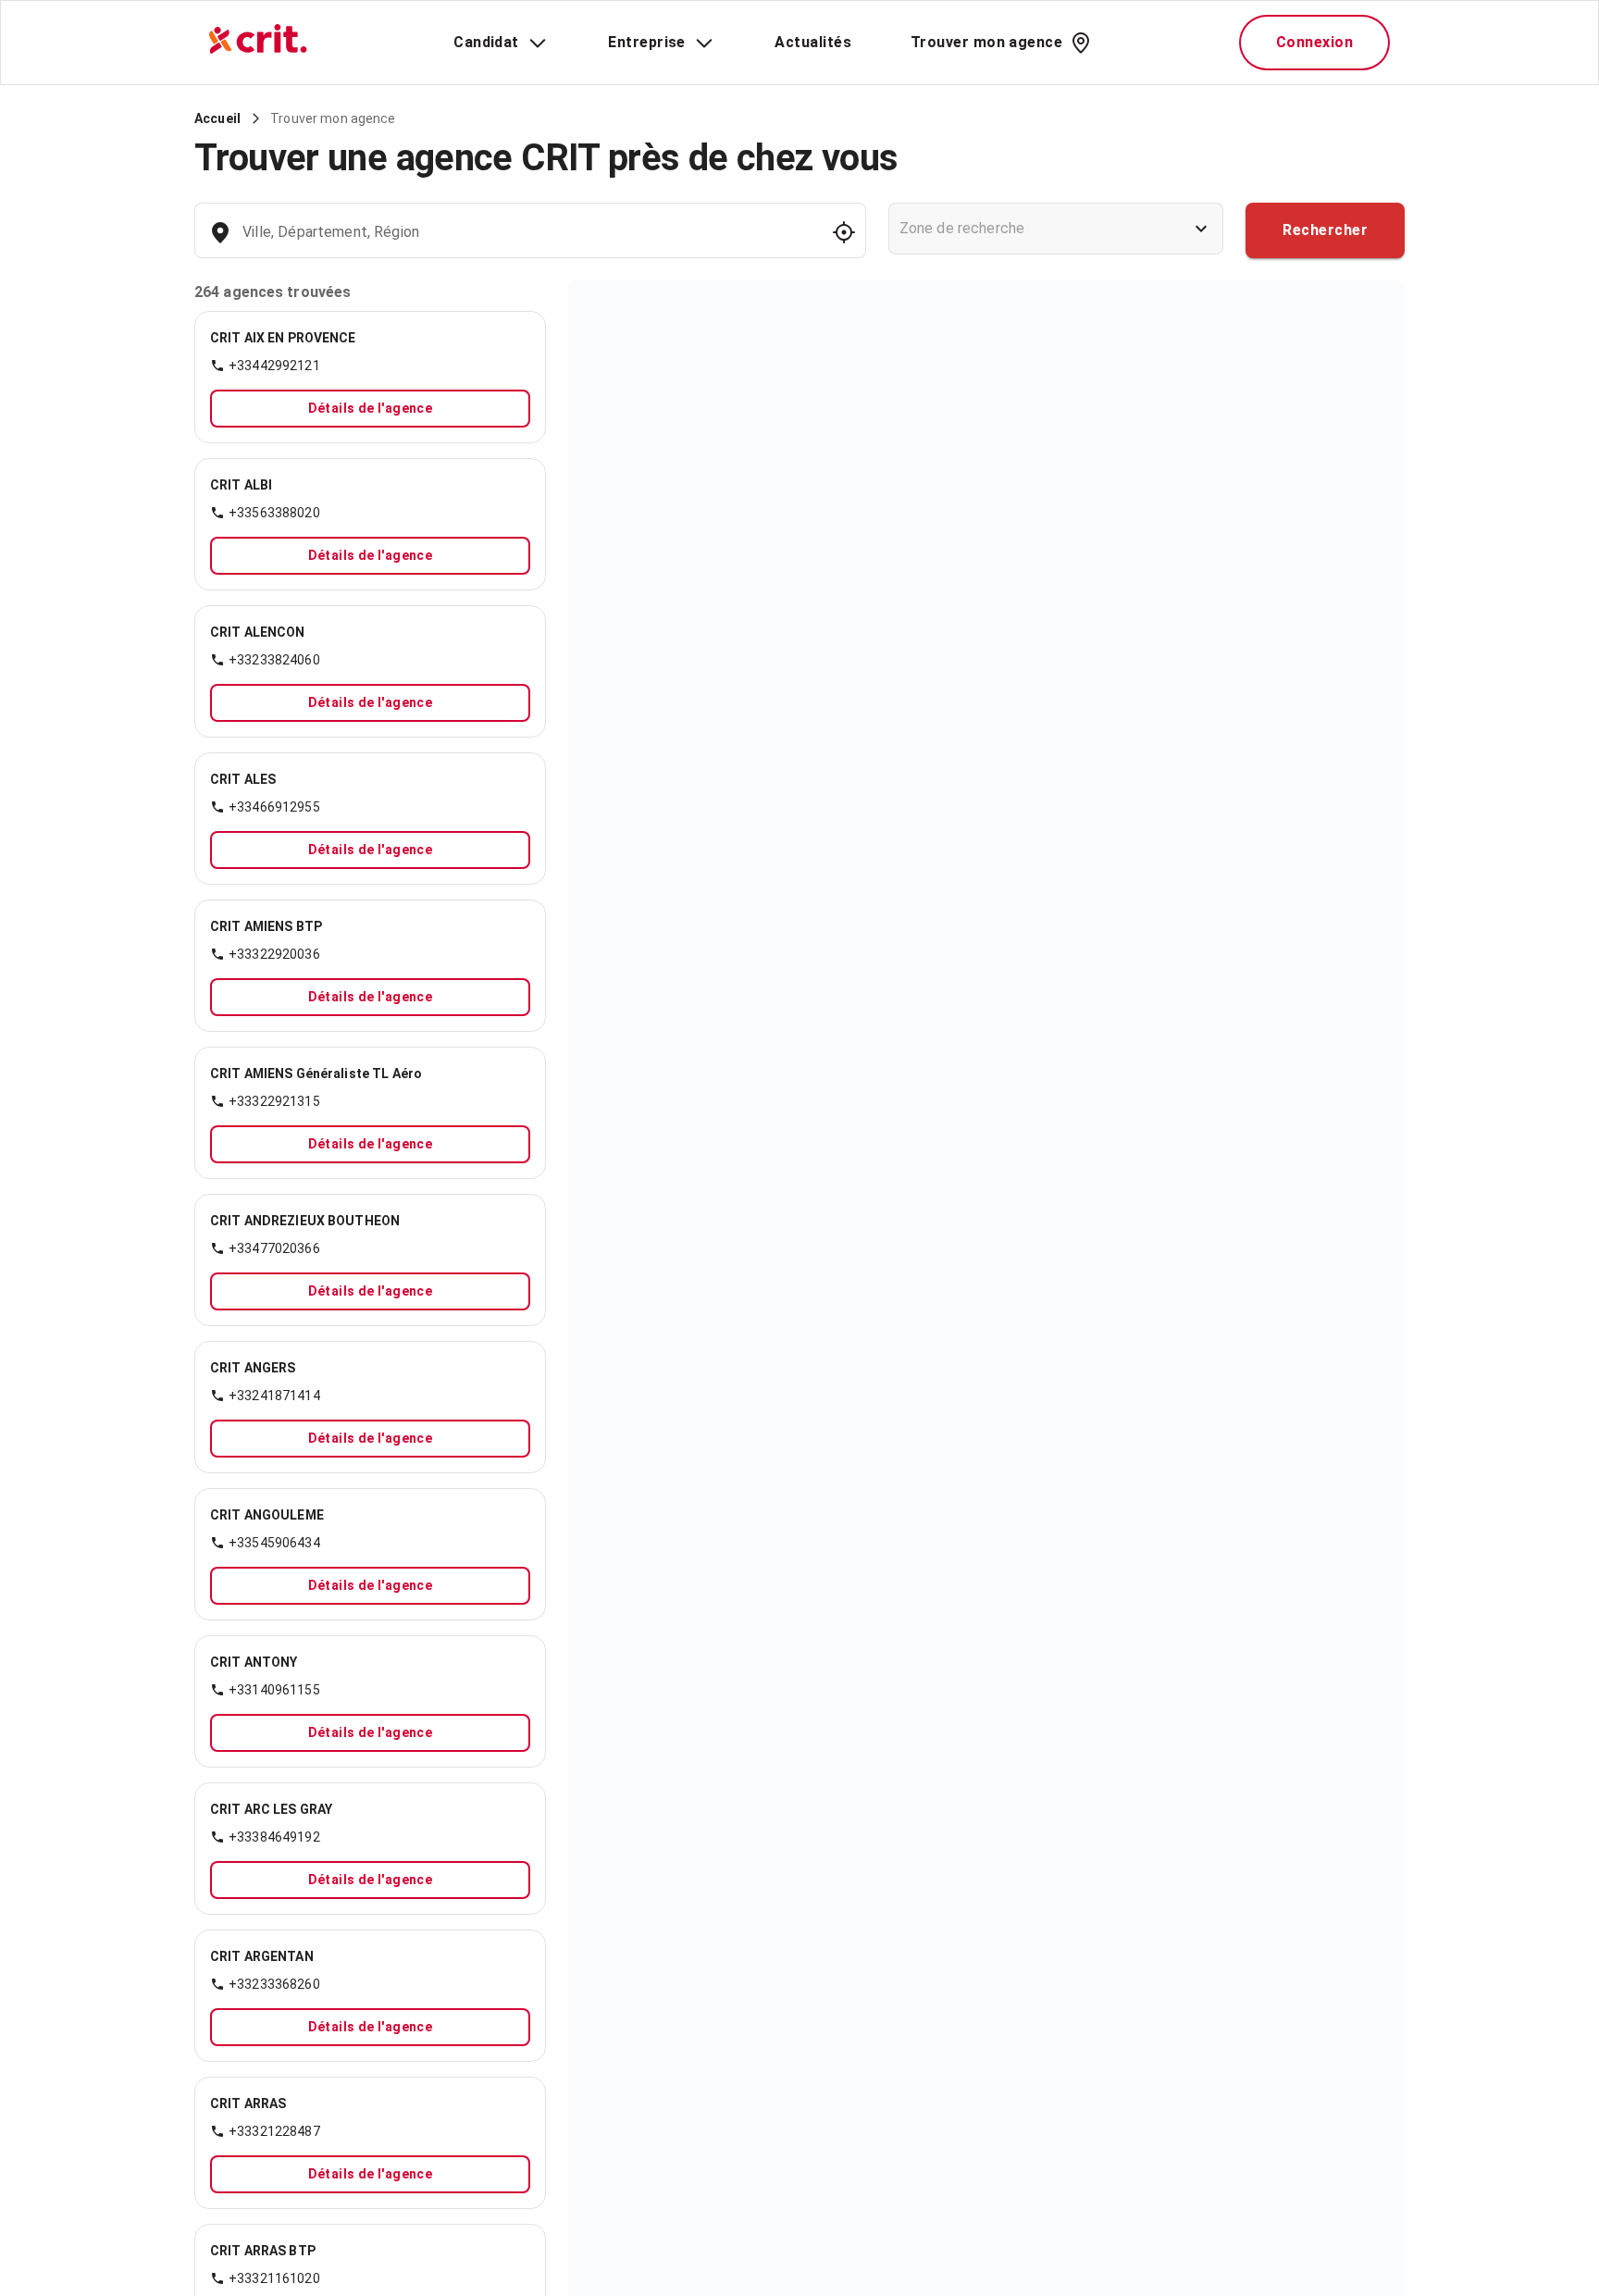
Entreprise (647, 42)
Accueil (217, 118)
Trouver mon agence (986, 42)
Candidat (486, 42)
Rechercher (1325, 230)
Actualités (813, 42)
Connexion (1314, 42)
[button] (370, 351)
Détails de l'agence (371, 408)
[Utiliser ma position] (844, 232)
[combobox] (528, 241)
